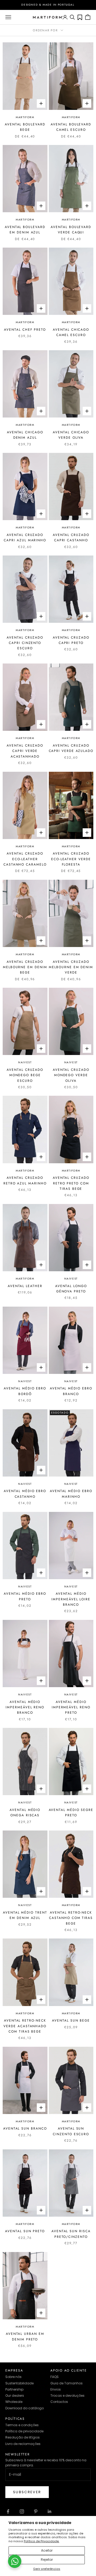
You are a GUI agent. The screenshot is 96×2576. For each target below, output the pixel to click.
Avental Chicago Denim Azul (25, 435)
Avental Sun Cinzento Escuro (71, 2131)
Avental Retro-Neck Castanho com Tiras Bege (71, 1918)
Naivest (25, 1062)
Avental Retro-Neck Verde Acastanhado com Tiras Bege (25, 2026)
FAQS (55, 2377)
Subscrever (27, 2492)
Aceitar (47, 2550)
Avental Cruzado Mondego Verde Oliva (71, 1075)
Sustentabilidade (19, 2383)
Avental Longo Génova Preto (71, 1289)
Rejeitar (47, 2560)
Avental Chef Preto (25, 330)
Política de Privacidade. (41, 2541)
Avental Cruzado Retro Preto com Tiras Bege (71, 1183)
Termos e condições (22, 2425)
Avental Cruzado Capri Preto (71, 640)
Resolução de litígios (23, 2437)
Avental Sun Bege (71, 2020)
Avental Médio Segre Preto (71, 1813)
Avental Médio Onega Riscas (25, 1813)
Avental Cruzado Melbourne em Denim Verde (71, 967)
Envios (56, 2389)
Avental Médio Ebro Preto (25, 1596)
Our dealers (15, 2396)
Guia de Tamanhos (67, 2383)
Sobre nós (13, 2377)
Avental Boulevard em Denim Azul (25, 230)
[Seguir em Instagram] (22, 2511)
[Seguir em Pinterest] (36, 2511)
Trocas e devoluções (67, 2396)
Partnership (14, 2389)
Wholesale (14, 2402)
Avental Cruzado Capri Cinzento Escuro (25, 643)
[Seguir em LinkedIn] (50, 2511)
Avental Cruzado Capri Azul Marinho (25, 538)
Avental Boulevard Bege (25, 127)
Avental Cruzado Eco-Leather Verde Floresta (71, 859)
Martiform (25, 117)
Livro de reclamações (23, 2444)
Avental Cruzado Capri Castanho (71, 538)
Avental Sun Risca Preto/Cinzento (71, 2234)
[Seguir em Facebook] (8, 2511)
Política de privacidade (24, 2431)
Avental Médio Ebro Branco (71, 1391)
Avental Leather (25, 1286)
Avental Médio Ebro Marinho (71, 1494)
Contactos (59, 2402)
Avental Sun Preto (25, 2231)
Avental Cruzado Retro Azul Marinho (25, 1180)
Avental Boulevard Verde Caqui (71, 230)
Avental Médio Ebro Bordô (25, 1391)
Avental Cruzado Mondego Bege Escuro (25, 1075)
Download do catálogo (25, 2408)
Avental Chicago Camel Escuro (71, 332)
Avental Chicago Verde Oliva (71, 435)
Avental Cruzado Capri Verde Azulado (71, 748)
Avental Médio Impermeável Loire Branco (71, 1599)
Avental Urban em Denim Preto (25, 2336)
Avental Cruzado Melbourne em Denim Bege (25, 967)
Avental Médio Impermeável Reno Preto (71, 1707)
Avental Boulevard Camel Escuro (71, 127)
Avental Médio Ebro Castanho (25, 1494)
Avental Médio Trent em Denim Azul (25, 1915)
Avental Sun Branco (25, 2128)
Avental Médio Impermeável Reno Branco (25, 1707)
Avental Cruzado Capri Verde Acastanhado (25, 751)
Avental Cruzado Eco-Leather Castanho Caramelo (25, 859)
